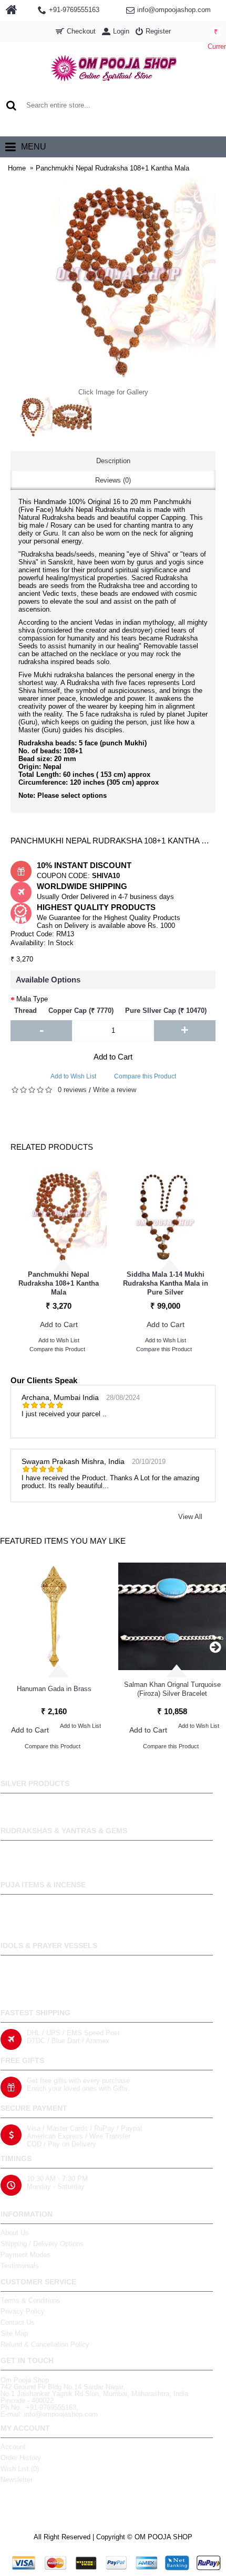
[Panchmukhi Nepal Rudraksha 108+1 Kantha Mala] (32, 417)
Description (113, 461)
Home (17, 168)
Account (13, 2447)
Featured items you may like (63, 1541)
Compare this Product (145, 1076)
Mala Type (32, 999)
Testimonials (20, 2266)
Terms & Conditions (30, 2300)
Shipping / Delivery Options (42, 2244)
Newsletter (17, 2480)
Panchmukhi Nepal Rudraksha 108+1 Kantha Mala (112, 168)
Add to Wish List (73, 1076)
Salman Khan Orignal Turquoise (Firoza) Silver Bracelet (172, 1689)
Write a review (115, 1090)
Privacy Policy (23, 2311)
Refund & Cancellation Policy (45, 2344)
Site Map (14, 2333)
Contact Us (18, 2322)
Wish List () (20, 2469)
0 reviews (72, 1090)
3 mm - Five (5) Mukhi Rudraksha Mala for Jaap (62, 1284)
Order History (21, 2458)
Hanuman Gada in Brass (54, 1689)
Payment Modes (25, 2255)
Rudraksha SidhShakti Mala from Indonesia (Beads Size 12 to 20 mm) (169, 1283)
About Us (15, 2233)
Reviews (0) (113, 480)
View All (190, 1517)
